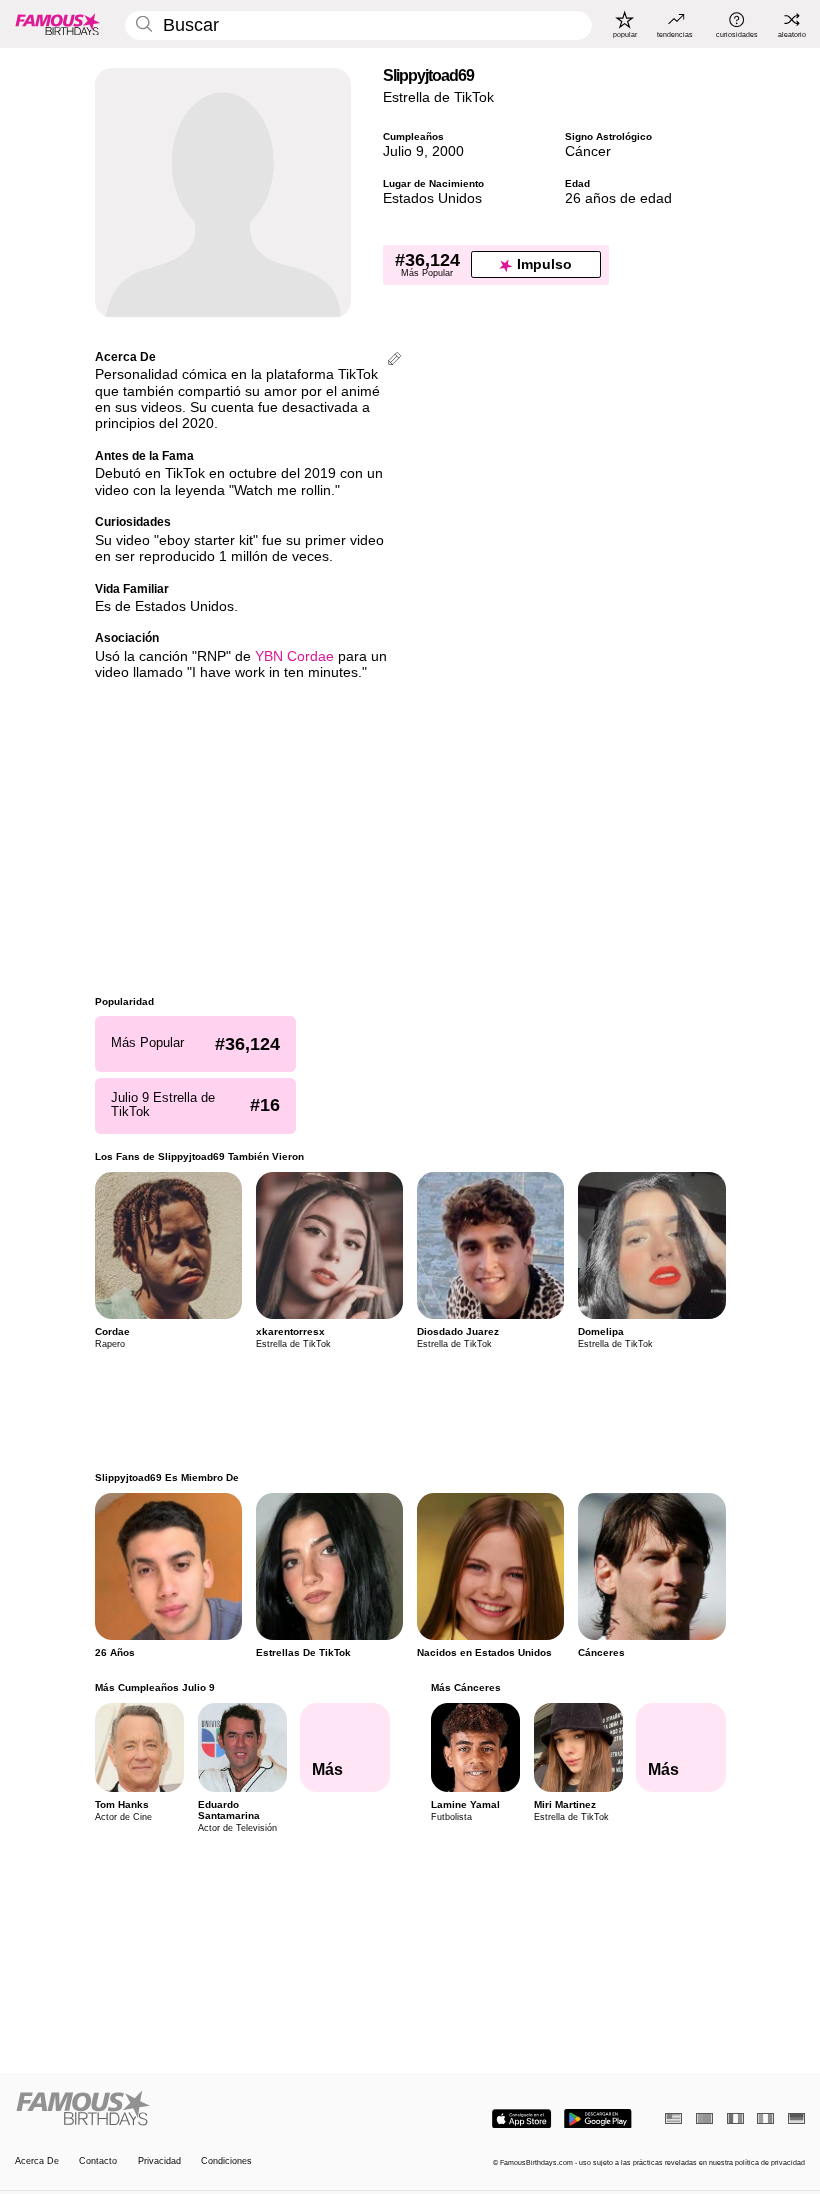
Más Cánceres (465, 1687)
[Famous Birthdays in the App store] (521, 2119)
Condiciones (226, 2161)
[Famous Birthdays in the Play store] (598, 2119)
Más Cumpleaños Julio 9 (155, 1687)
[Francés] (735, 2118)
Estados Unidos (432, 198)
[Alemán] (796, 2118)
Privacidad (159, 2161)
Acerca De (37, 2161)
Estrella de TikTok (438, 97)
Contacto (98, 2161)
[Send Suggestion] (394, 360)
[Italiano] (765, 2118)
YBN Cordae (294, 656)
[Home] (209, 2109)
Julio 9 (403, 151)
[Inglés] (673, 2118)
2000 (448, 151)
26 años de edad (618, 198)
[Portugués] (704, 2118)
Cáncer (588, 151)
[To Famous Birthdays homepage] (58, 24)
